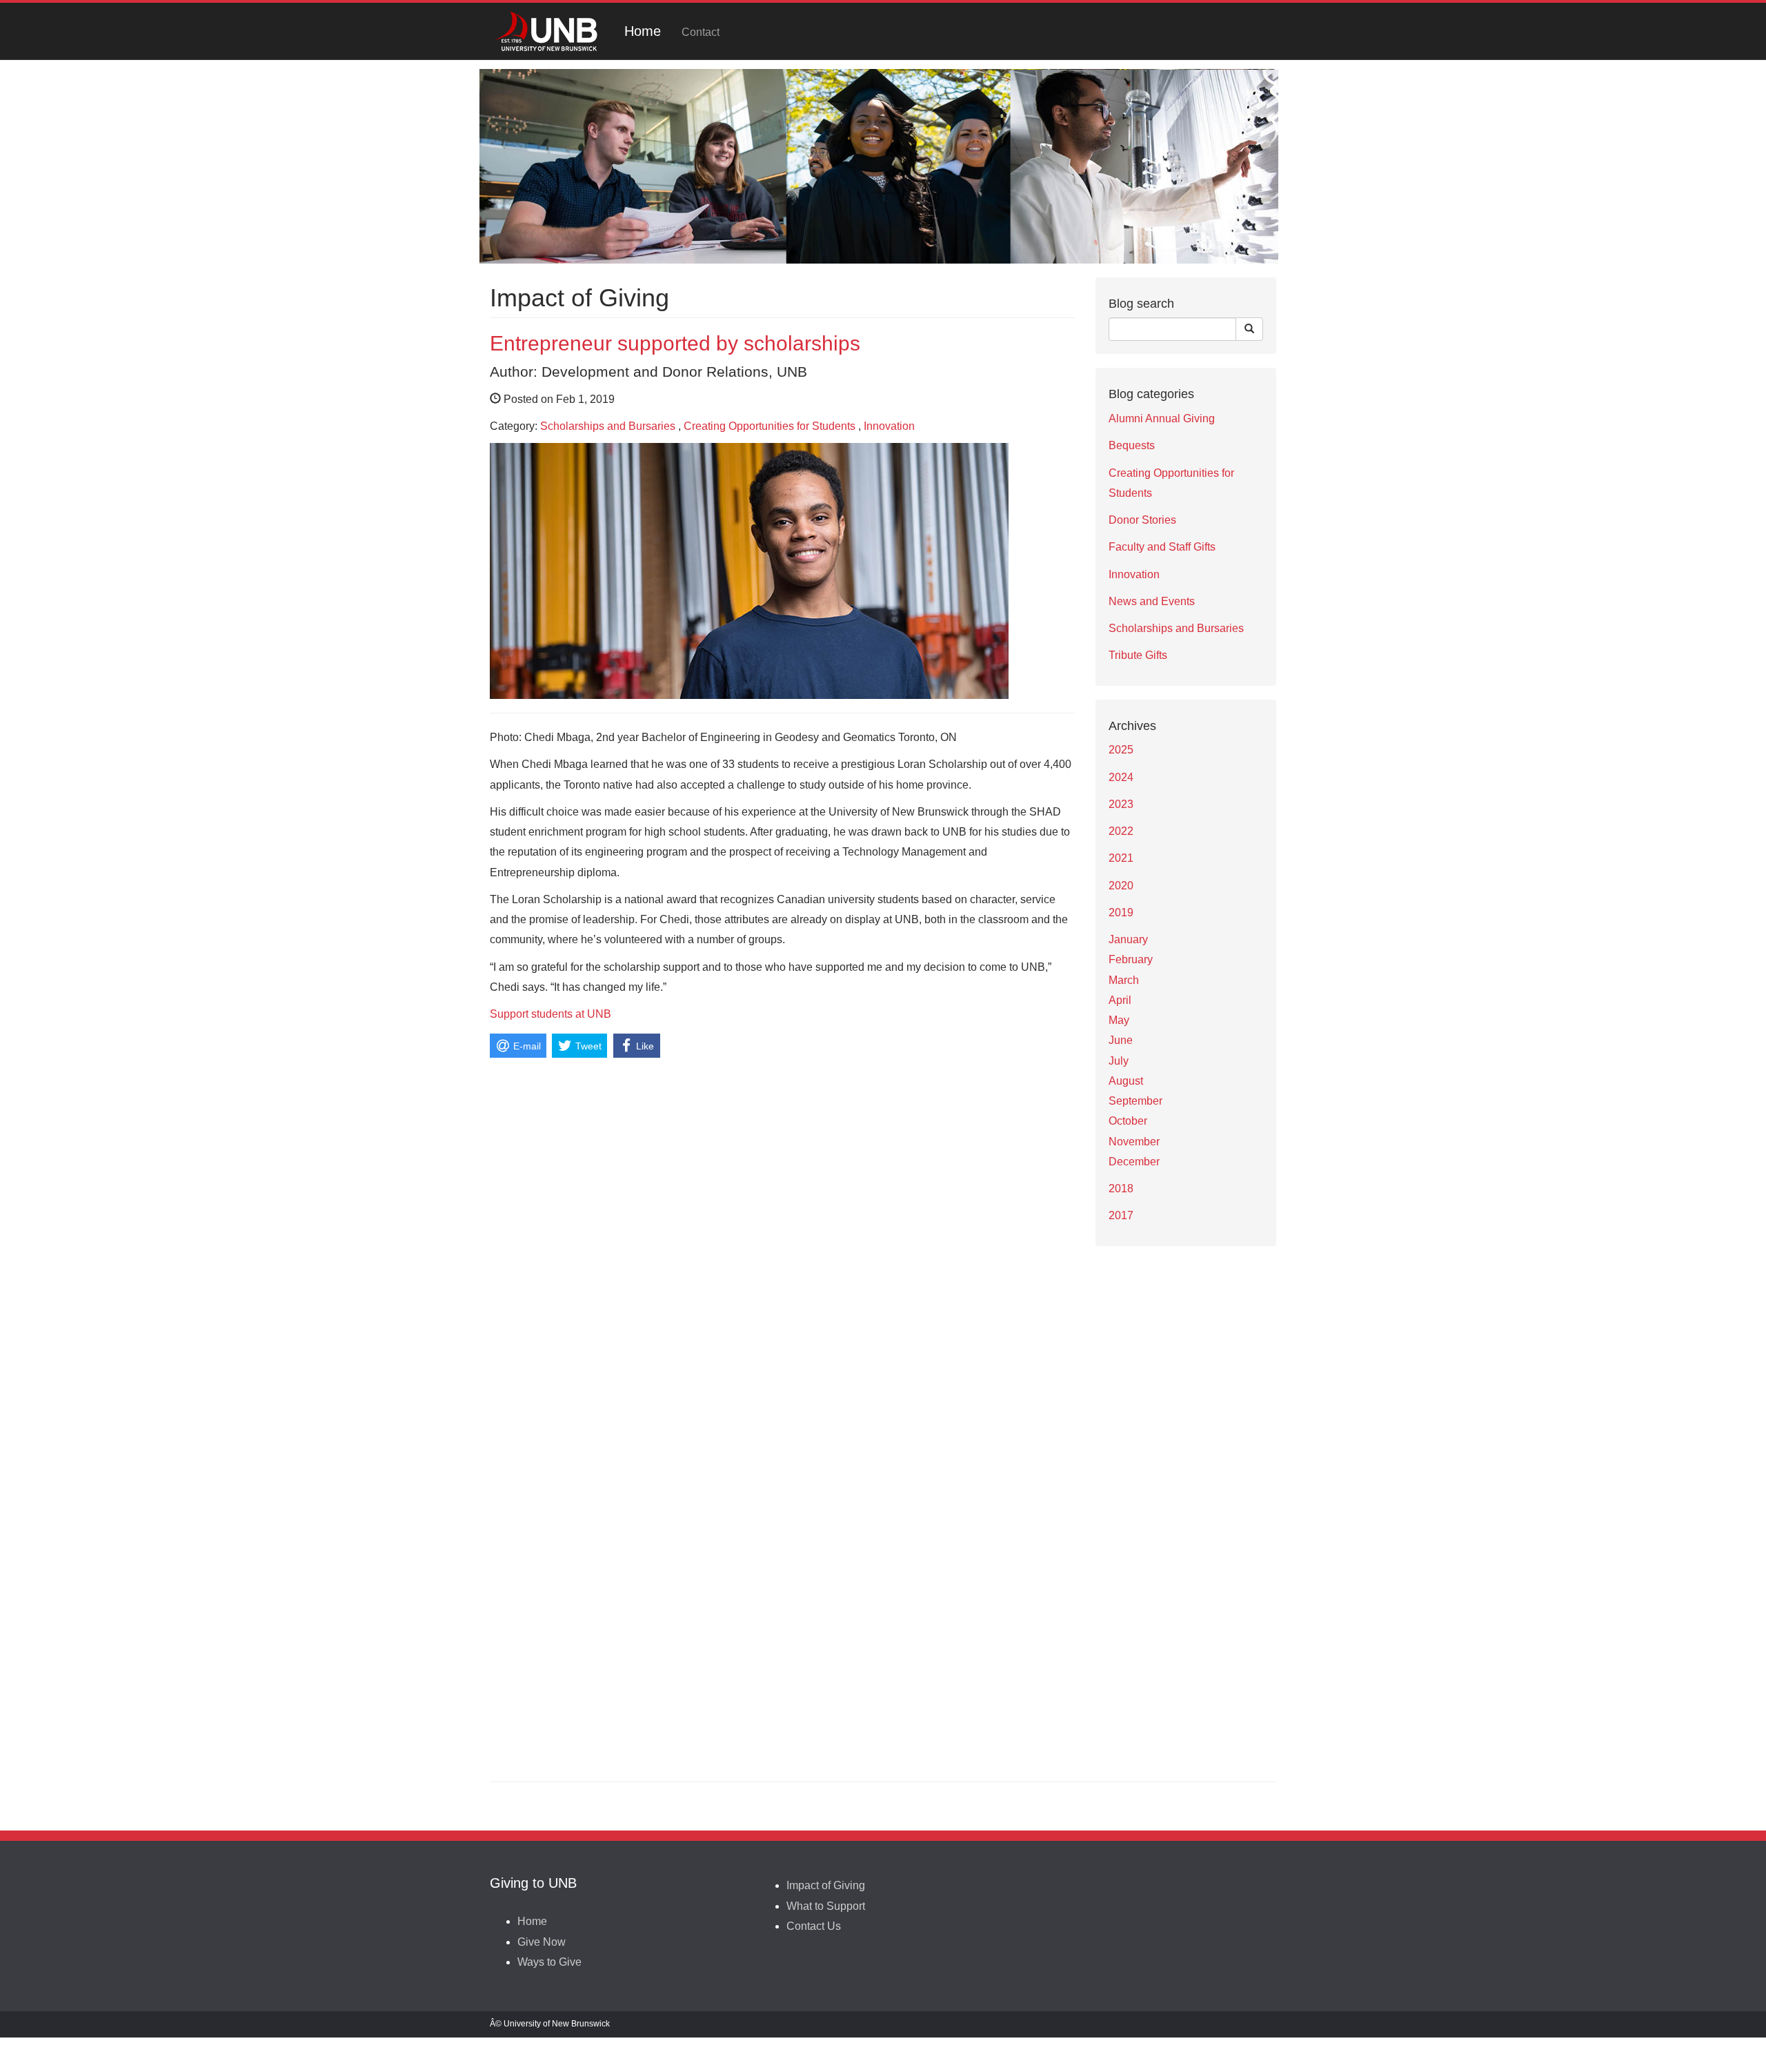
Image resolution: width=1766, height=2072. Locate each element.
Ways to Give (549, 1962)
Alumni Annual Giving (1162, 418)
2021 (1121, 858)
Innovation (889, 426)
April (1120, 1000)
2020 (1121, 886)
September (1135, 1101)
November (1134, 1142)
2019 (1121, 912)
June (1121, 1040)
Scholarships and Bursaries (608, 426)
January (1128, 939)
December (1134, 1162)
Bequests (1132, 445)
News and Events (1152, 601)
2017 (1121, 1215)
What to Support (826, 1906)
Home (643, 31)
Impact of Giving (826, 1885)
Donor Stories (1142, 520)
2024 (1121, 777)
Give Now (542, 1942)
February (1131, 959)
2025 (1121, 750)
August (1126, 1081)
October (1128, 1121)
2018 (1121, 1188)
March (1124, 980)
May (1119, 1020)
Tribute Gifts (1138, 655)
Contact (701, 32)
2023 (1121, 804)
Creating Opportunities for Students (770, 426)
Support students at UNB (550, 1014)
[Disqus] (782, 1235)
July (1119, 1061)
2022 (1121, 831)
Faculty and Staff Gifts (1162, 547)
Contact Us (814, 1926)
